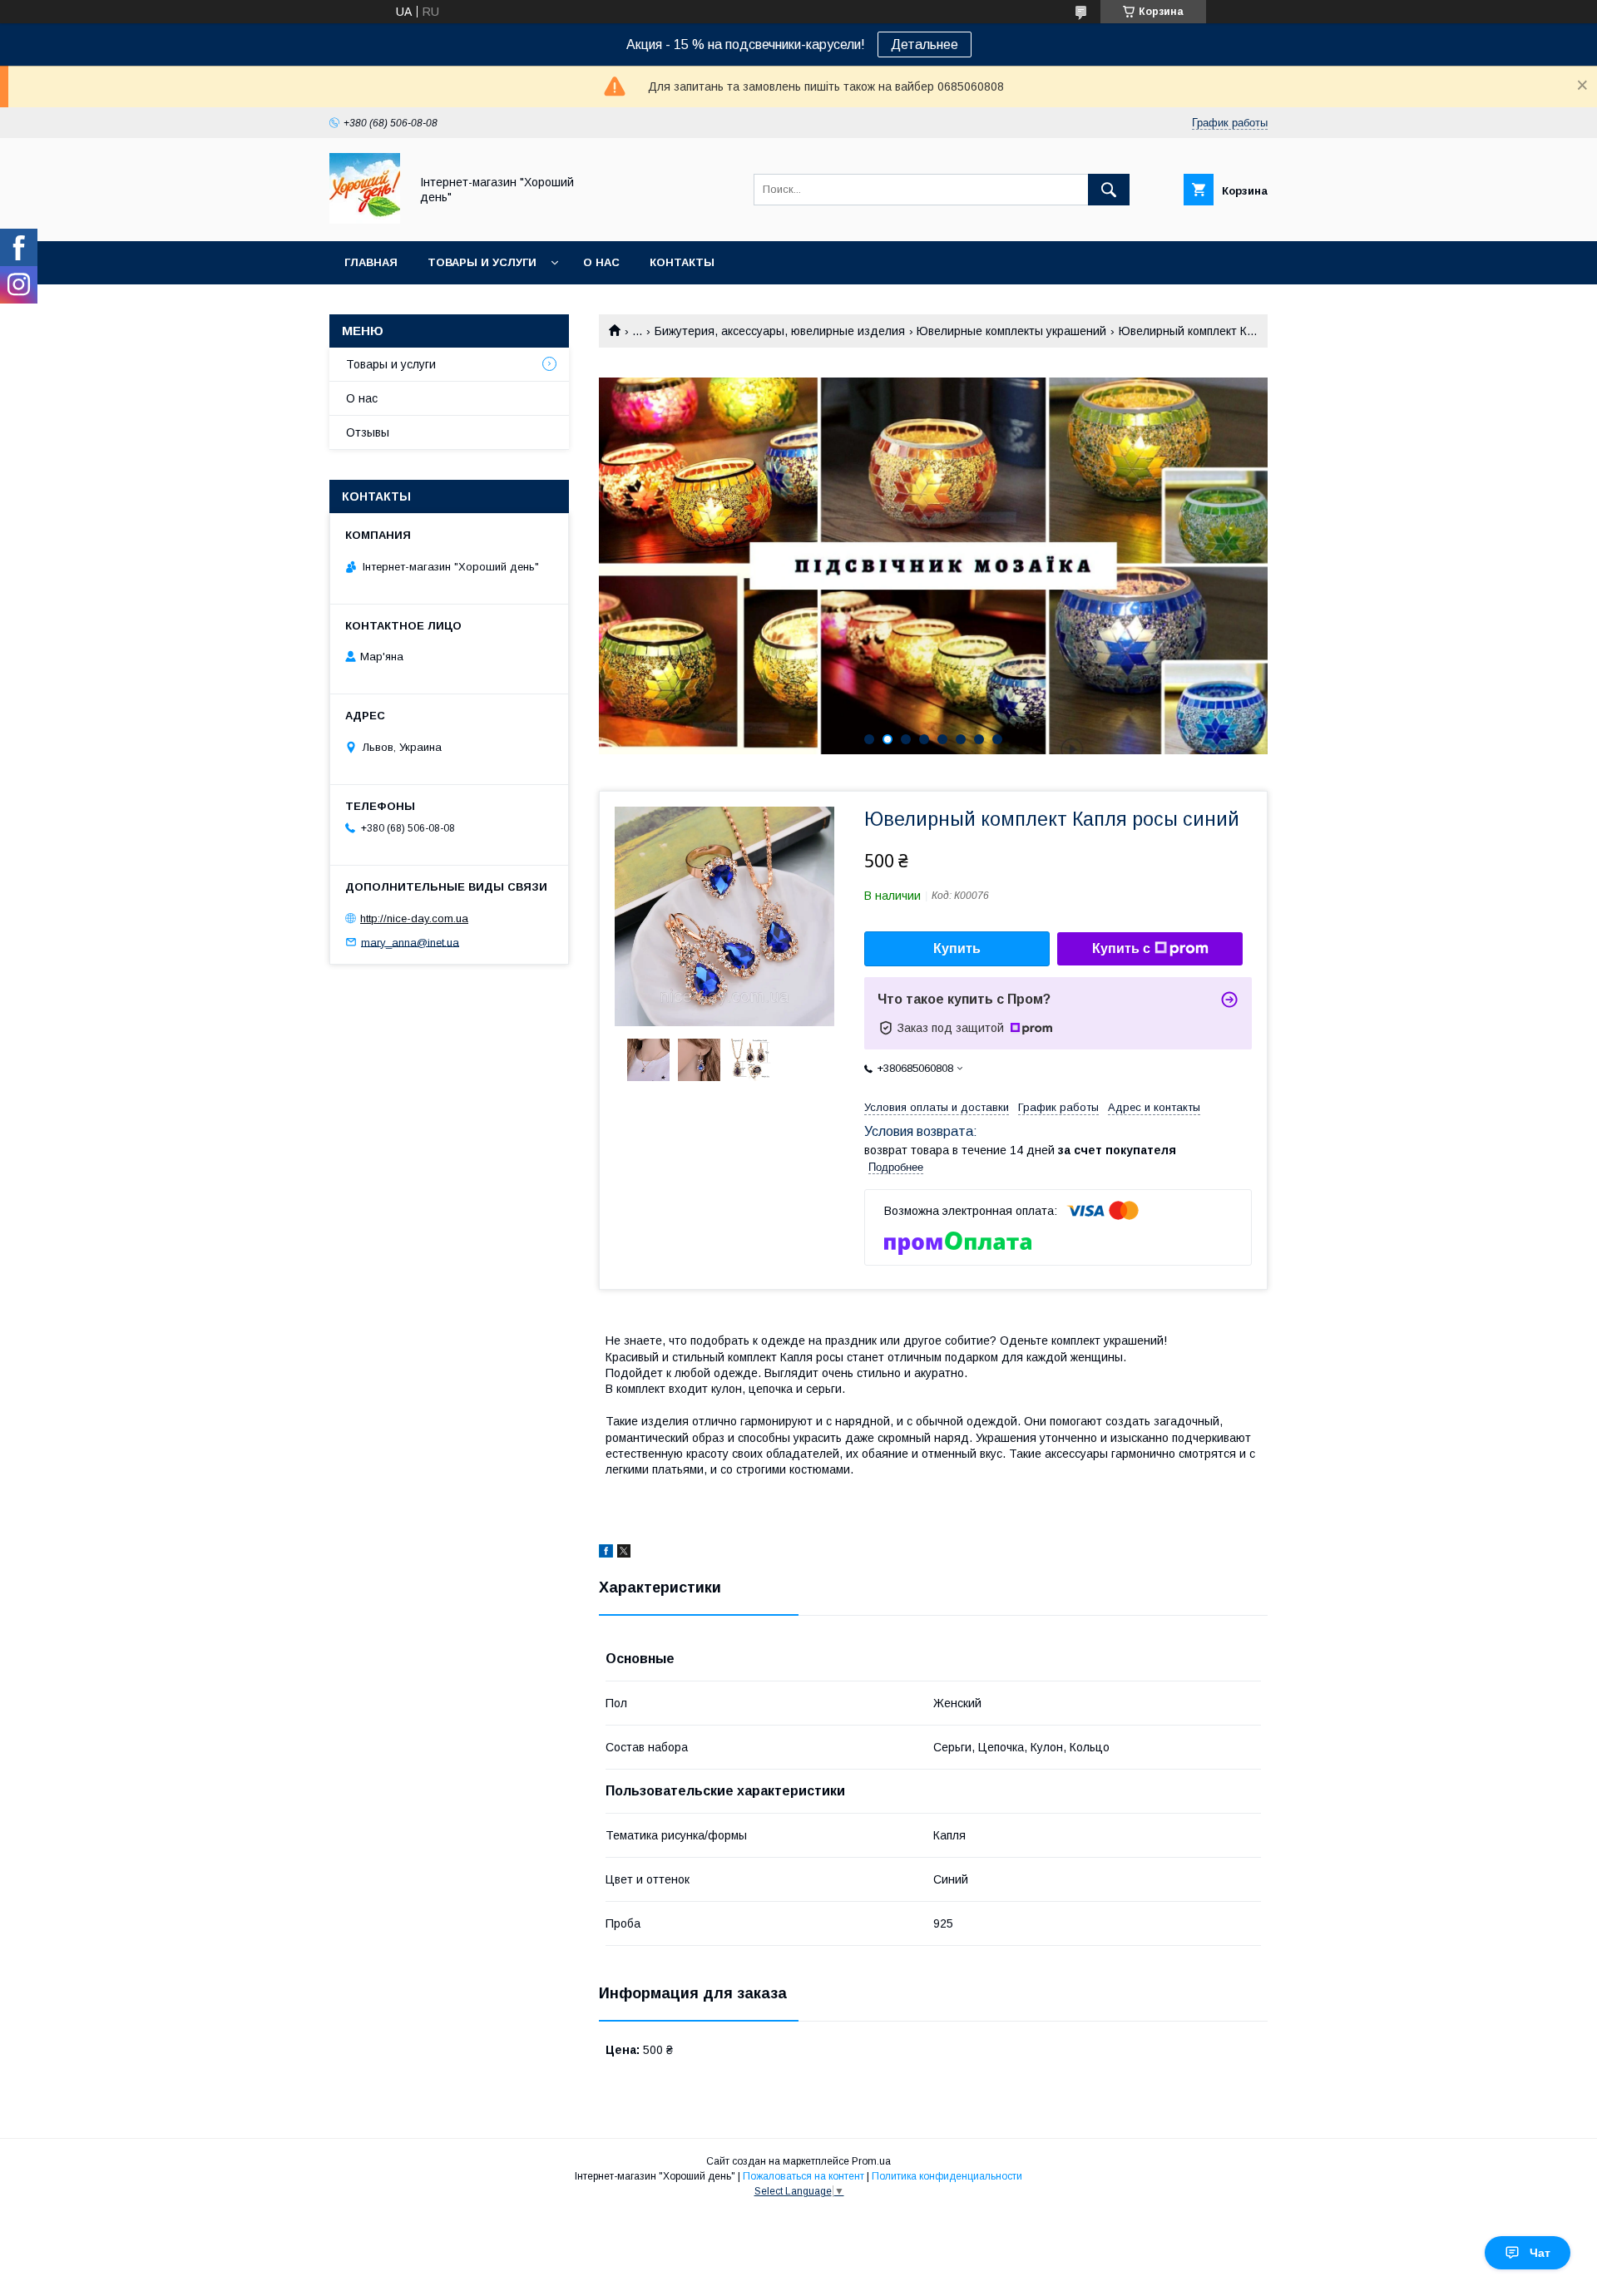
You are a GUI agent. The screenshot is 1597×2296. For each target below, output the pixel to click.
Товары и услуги (482, 262)
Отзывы (368, 432)
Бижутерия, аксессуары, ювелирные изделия (780, 331)
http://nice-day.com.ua (414, 918)
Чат (1540, 2253)
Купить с (1121, 948)
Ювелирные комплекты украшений (1011, 331)
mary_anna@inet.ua (410, 942)
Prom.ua (871, 2161)
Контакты (682, 262)
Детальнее (925, 44)
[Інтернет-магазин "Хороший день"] (365, 220)
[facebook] (606, 1553)
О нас (601, 262)
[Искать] (1109, 190)
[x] (624, 1553)
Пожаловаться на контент (803, 2176)
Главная (371, 262)
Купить (957, 948)
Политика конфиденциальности (947, 2176)
